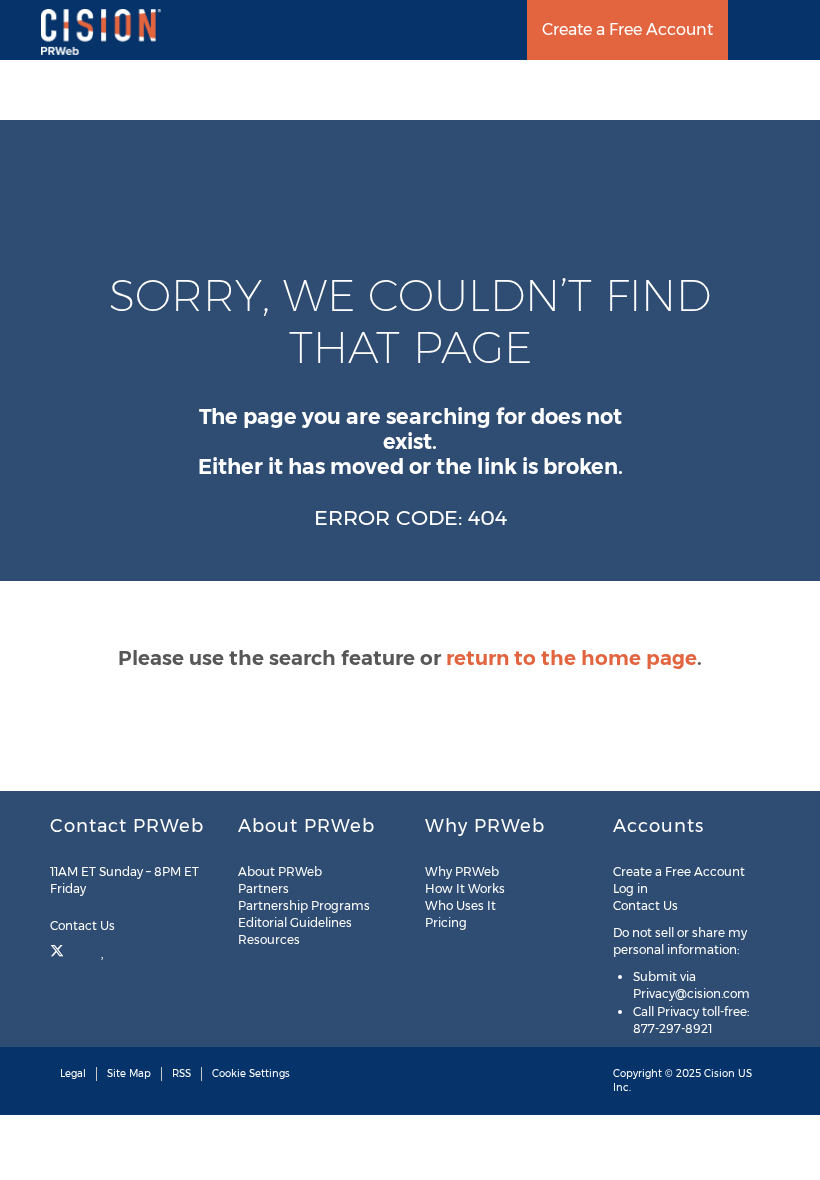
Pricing (446, 922)
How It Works (465, 888)
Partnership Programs (304, 905)
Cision (719, 1073)
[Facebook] (82, 949)
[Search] (797, 30)
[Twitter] (59, 949)
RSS (181, 1073)
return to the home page (571, 658)
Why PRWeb (462, 871)
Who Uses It (460, 905)
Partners (263, 888)
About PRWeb (280, 871)
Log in (630, 888)
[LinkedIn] (103, 949)
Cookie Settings (251, 1073)
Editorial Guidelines (295, 922)
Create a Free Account (627, 29)
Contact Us (84, 925)
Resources (269, 939)
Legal (73, 1073)
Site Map (129, 1073)
